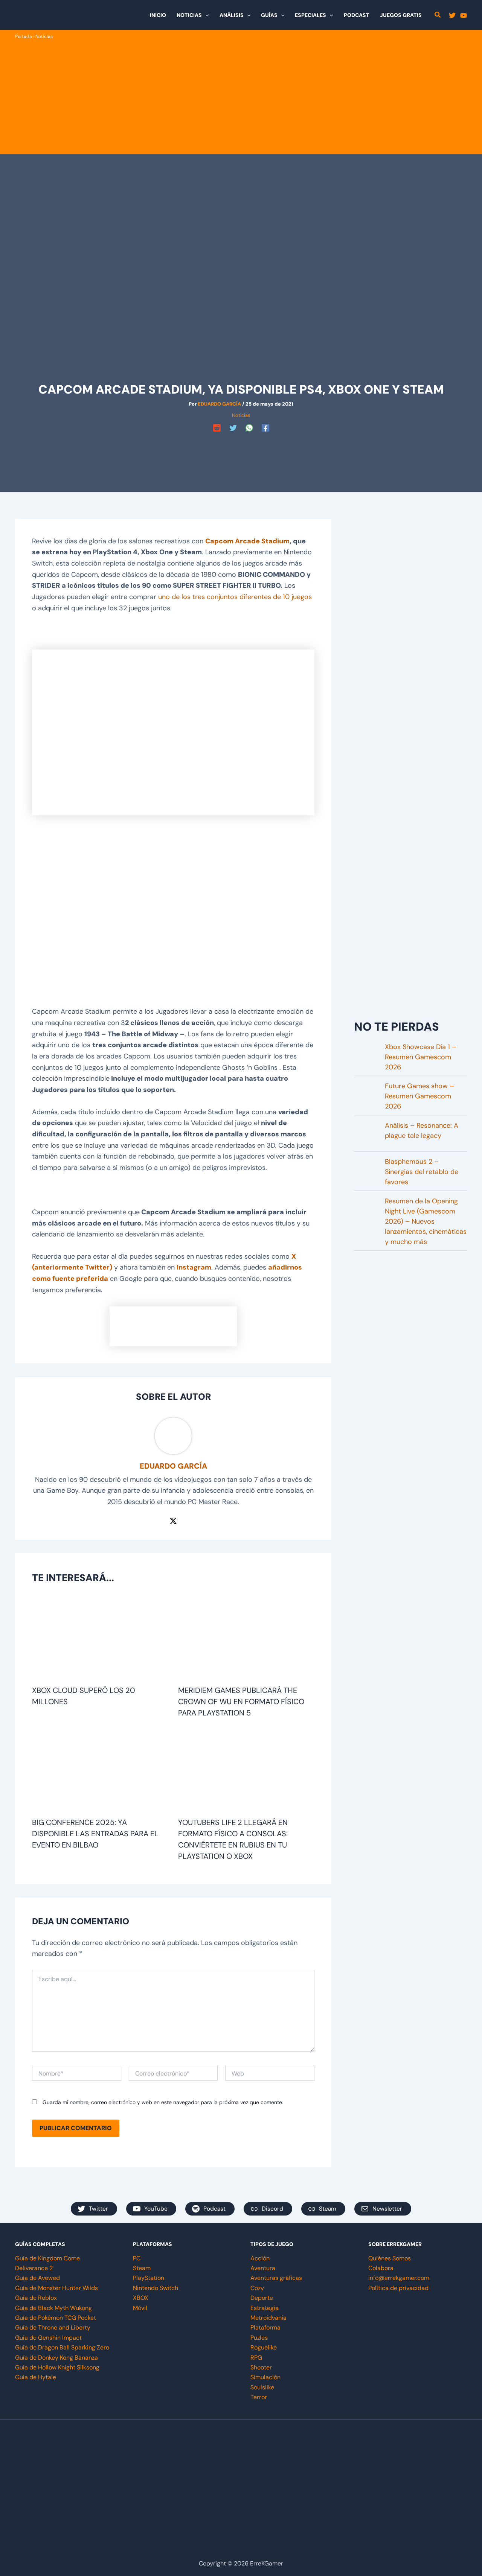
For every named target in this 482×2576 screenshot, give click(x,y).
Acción (260, 2258)
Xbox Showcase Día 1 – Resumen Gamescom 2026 (421, 1057)
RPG (256, 2358)
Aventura (263, 2268)
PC (137, 2258)
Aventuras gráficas (276, 2278)
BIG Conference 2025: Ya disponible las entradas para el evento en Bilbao (95, 1834)
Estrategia (265, 2308)
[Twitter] (452, 15)
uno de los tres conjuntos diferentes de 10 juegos (235, 597)
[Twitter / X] (173, 1521)
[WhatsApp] (249, 428)
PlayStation (149, 2278)
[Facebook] (265, 428)
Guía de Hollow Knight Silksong (57, 2367)
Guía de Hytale (36, 2377)
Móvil (140, 2308)
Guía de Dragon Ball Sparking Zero (62, 2347)
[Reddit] (217, 428)
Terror (259, 2397)
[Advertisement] (241, 97)
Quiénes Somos (390, 2258)
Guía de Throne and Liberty (53, 2327)
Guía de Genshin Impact (48, 2338)
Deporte (262, 2298)
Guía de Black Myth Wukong (53, 2308)
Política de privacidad (398, 2288)
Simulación (265, 2377)
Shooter (261, 2367)
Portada (24, 36)
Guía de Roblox (36, 2298)
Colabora (381, 2268)
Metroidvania (268, 2318)
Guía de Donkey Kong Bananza (56, 2358)
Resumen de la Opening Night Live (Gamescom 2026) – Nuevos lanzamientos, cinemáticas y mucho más (426, 1221)
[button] (205, 15)
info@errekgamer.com (399, 2278)
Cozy (257, 2288)
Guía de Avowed (37, 2278)
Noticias (44, 36)
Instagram (194, 1267)
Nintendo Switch (156, 2288)
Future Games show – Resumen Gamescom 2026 (419, 1096)
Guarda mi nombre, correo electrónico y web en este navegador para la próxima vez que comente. (163, 2102)
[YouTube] (464, 15)
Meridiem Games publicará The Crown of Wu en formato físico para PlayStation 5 (241, 1702)
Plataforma (265, 2327)
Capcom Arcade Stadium (247, 541)
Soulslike (262, 2387)
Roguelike (264, 2347)
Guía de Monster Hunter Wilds (56, 2288)
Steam (142, 2268)
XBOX (141, 2298)
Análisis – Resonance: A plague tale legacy (422, 1131)
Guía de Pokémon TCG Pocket (56, 2318)
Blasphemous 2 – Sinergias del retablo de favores (422, 1172)
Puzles (259, 2338)
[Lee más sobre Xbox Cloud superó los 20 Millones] (100, 1639)
